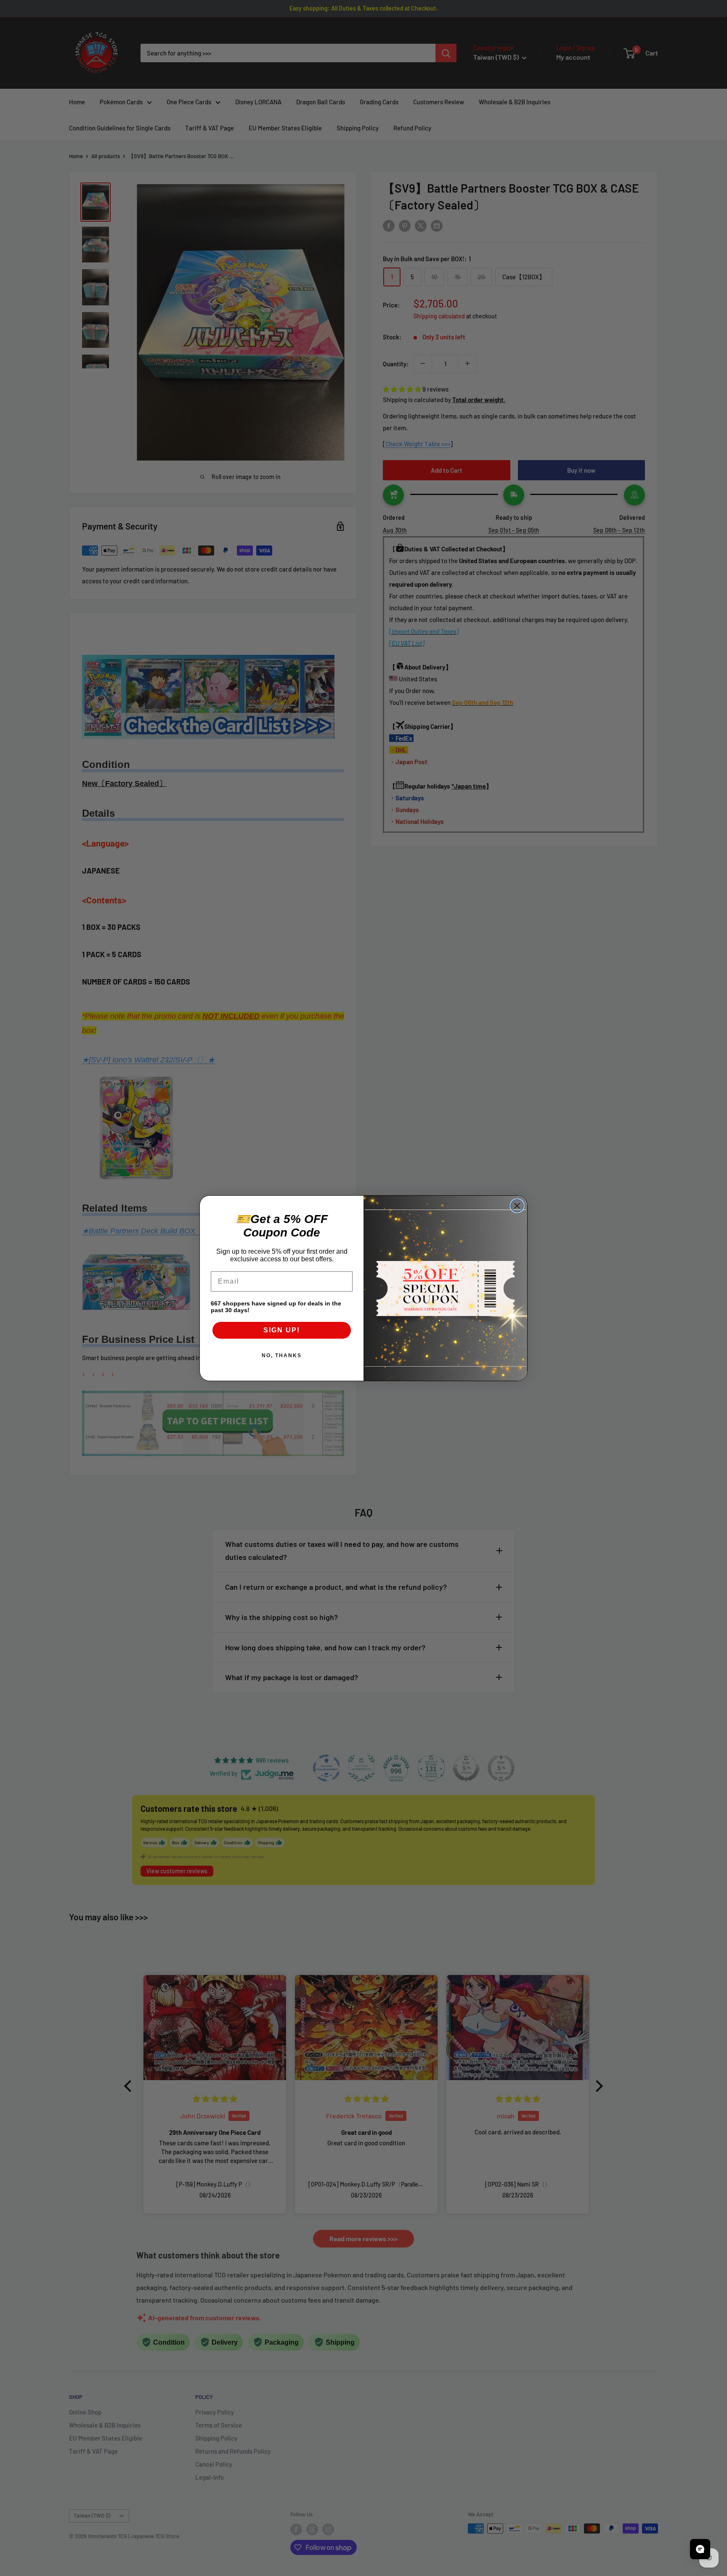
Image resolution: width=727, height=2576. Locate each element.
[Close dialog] (517, 1206)
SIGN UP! (282, 1330)
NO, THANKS (282, 1356)
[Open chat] (700, 2549)
